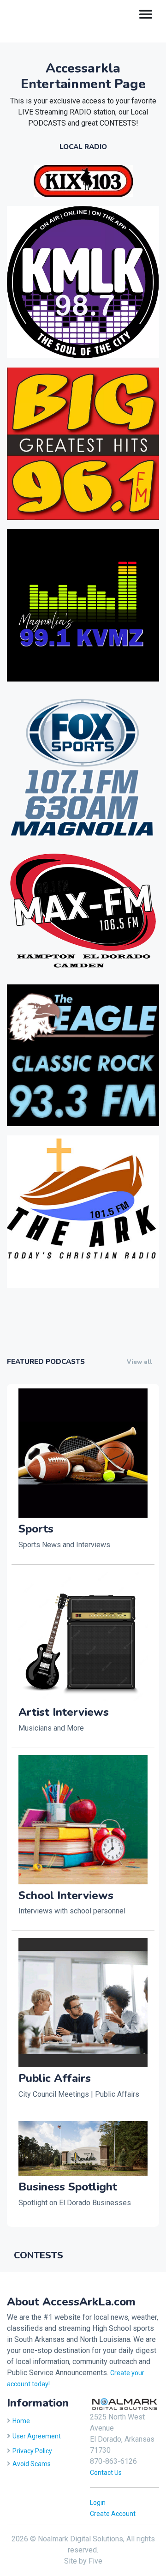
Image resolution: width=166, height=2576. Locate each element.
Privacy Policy (32, 2451)
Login (98, 2503)
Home (21, 2421)
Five (95, 2561)
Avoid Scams (32, 2464)
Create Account (113, 2514)
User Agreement (37, 2436)
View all (139, 1362)
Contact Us (106, 2473)
